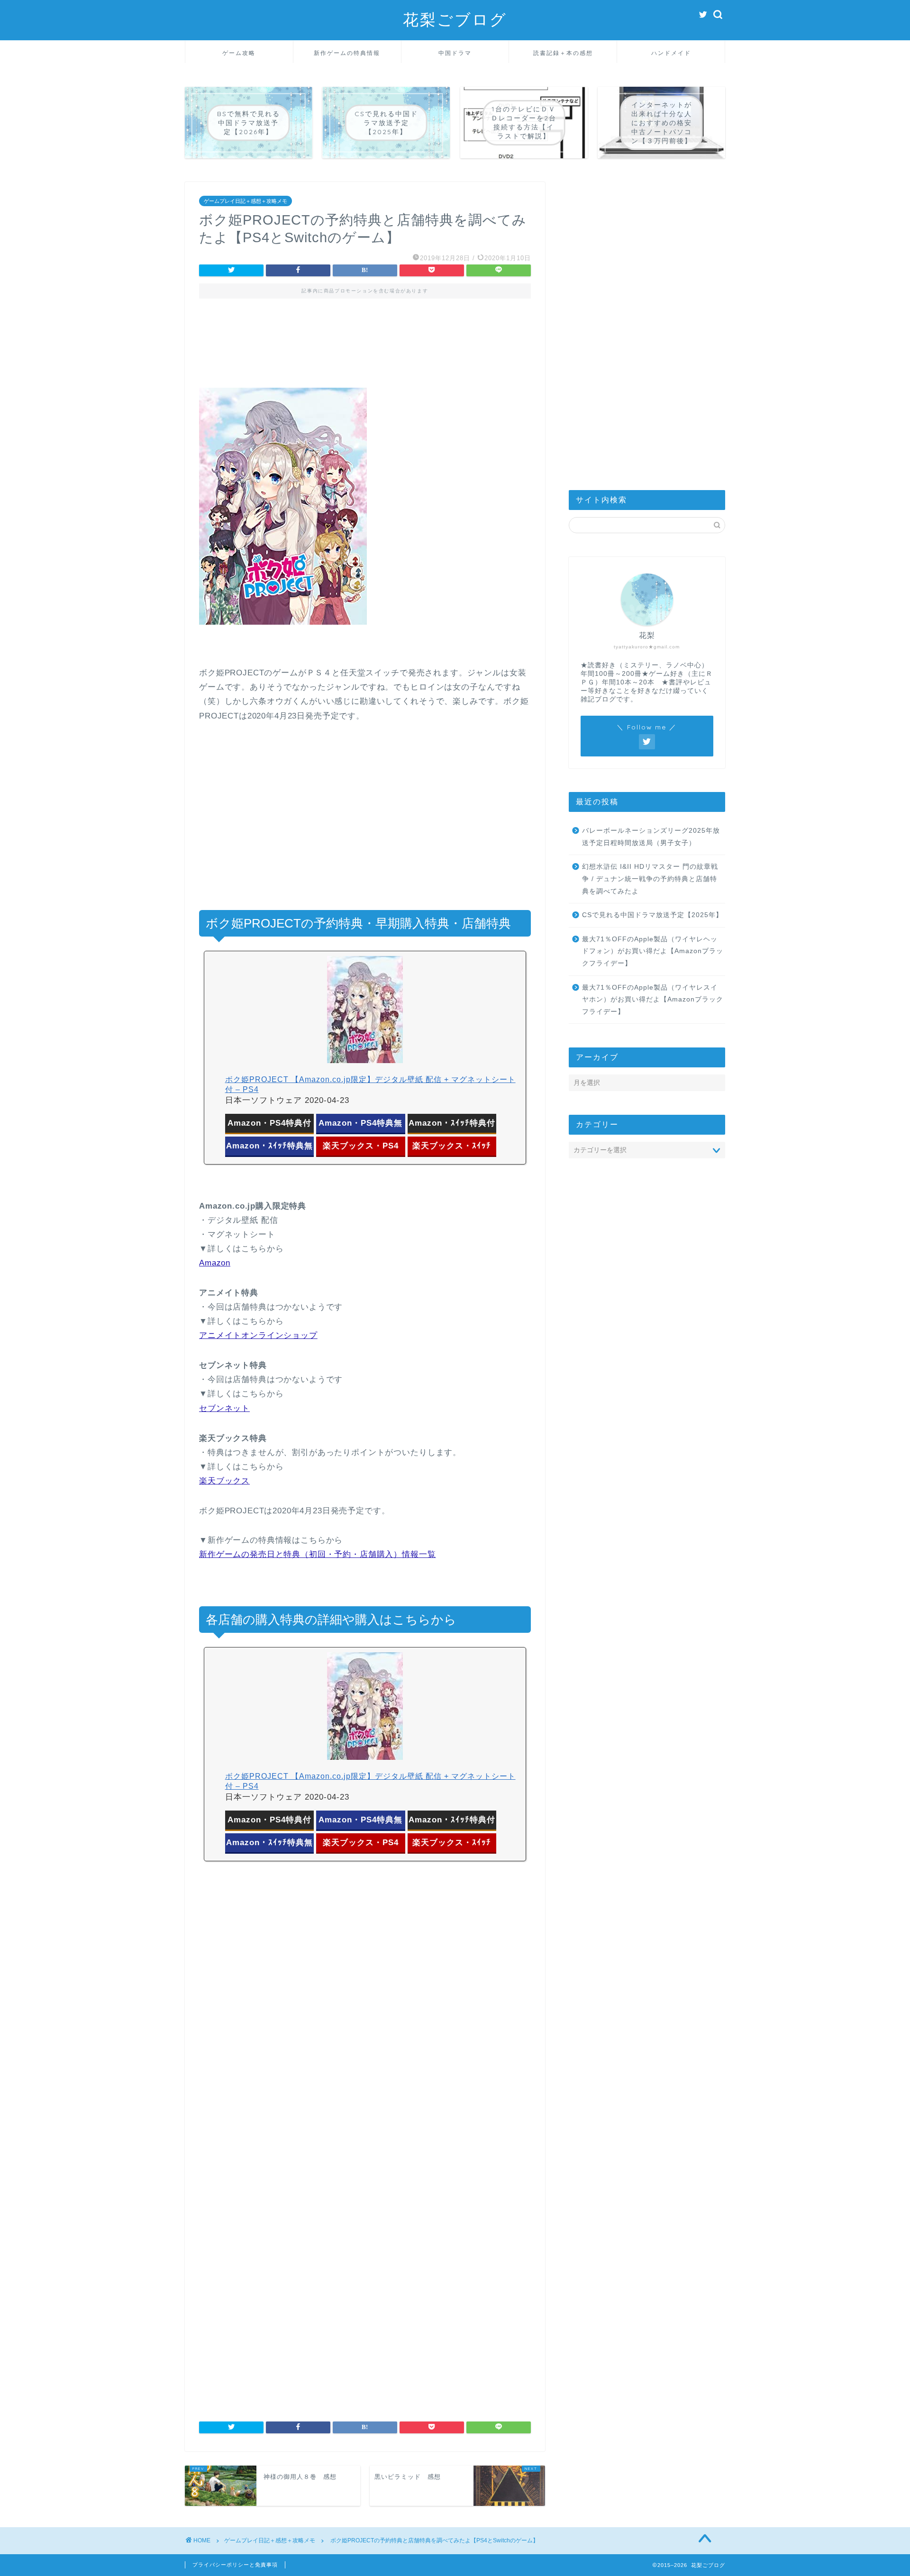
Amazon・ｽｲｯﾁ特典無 (269, 1146)
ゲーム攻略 (239, 53)
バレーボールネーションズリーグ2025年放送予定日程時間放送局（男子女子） (651, 837)
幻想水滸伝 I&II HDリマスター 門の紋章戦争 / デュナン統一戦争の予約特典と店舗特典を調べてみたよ (650, 879)
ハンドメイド (671, 53)
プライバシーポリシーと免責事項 (235, 2565)
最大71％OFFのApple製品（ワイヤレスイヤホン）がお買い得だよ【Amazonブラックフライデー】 (653, 1000)
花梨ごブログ (455, 19)
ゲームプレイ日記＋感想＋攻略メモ (246, 201)
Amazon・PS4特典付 (269, 1123)
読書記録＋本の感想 (563, 53)
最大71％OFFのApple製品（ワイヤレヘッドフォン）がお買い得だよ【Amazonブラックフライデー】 (653, 951)
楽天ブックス (224, 1481)
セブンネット (224, 1408)
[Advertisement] (365, 350)
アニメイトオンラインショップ (258, 1335)
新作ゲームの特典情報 (347, 53)
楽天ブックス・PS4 (361, 1146)
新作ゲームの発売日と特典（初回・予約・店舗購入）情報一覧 (318, 1554)
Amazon (215, 1263)
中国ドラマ (455, 53)
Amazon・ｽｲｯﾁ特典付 (452, 1123)
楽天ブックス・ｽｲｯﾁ (452, 1146)
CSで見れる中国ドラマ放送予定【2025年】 (652, 915)
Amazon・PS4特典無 (360, 1123)
